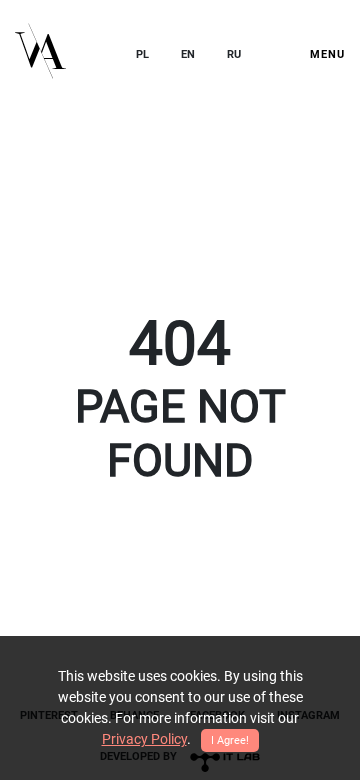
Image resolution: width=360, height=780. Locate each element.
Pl (142, 54)
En (188, 54)
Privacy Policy (144, 739)
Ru (234, 54)
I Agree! (230, 740)
